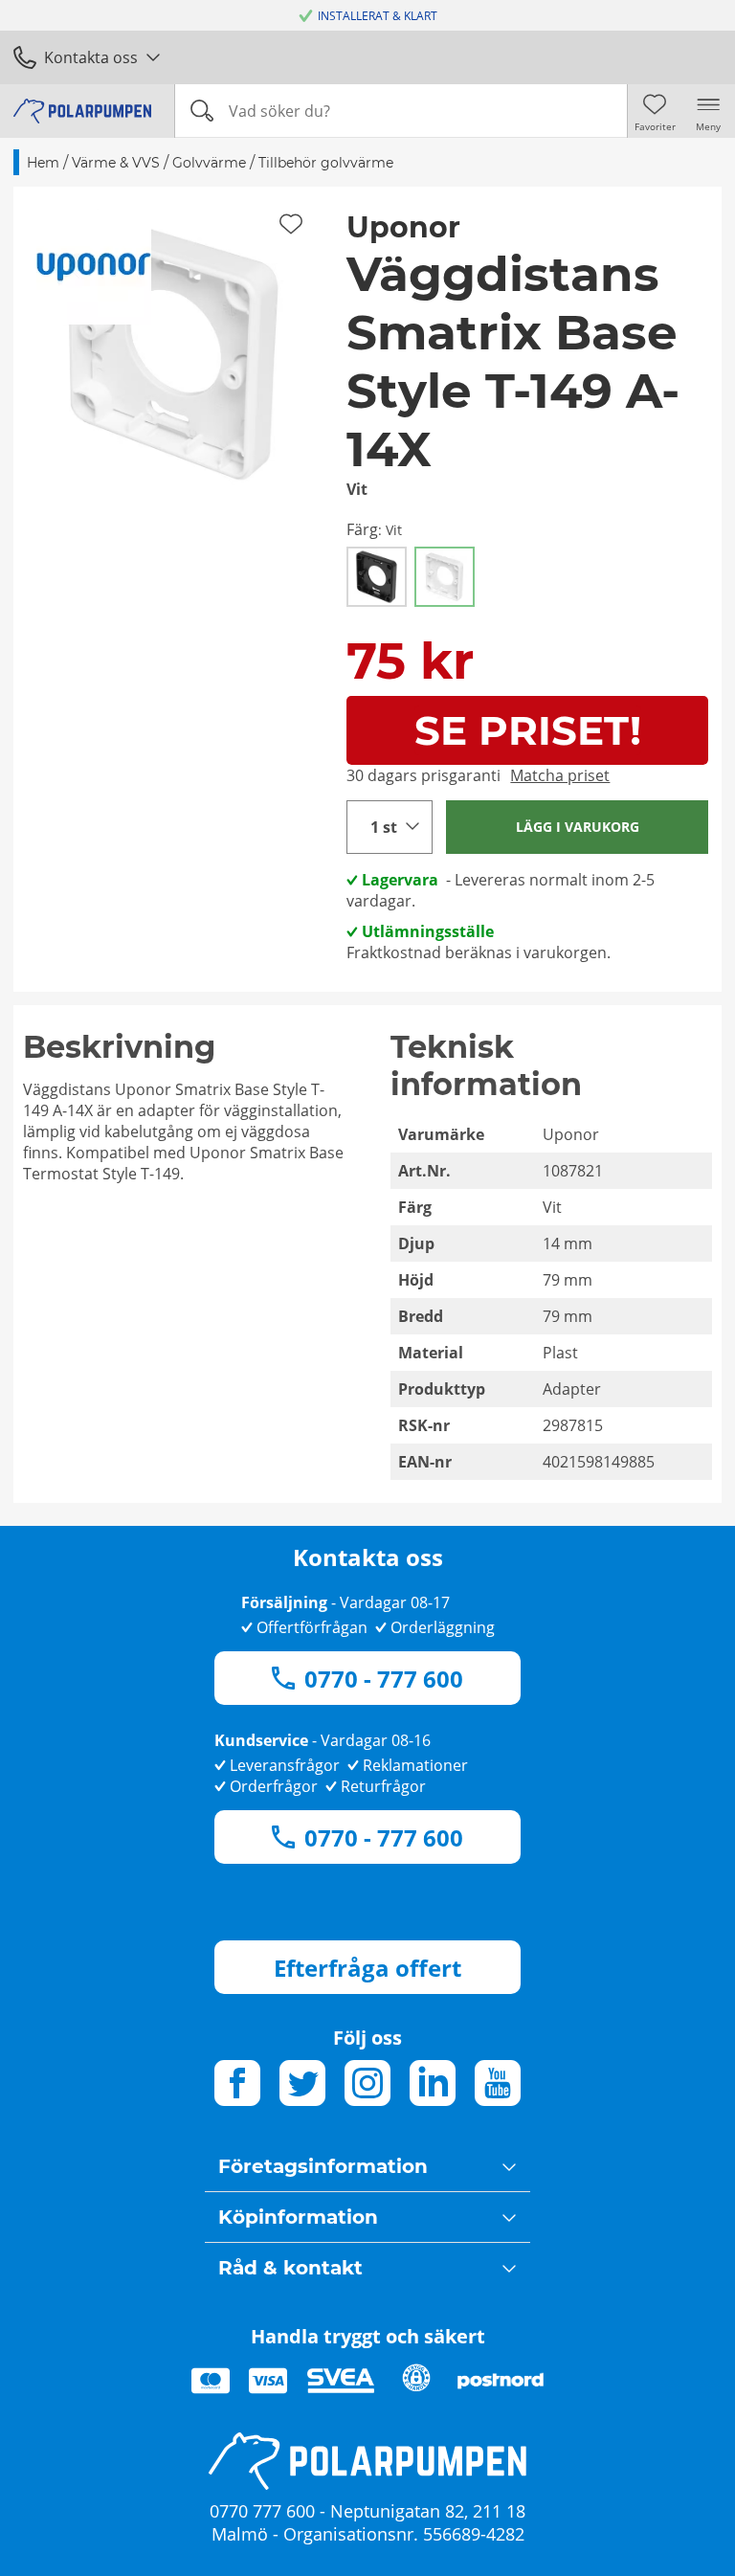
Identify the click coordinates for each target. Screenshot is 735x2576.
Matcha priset (560, 775)
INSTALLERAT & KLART (378, 16)
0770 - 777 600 (384, 1679)
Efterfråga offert (367, 1968)
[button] (173, 347)
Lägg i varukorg (578, 827)
